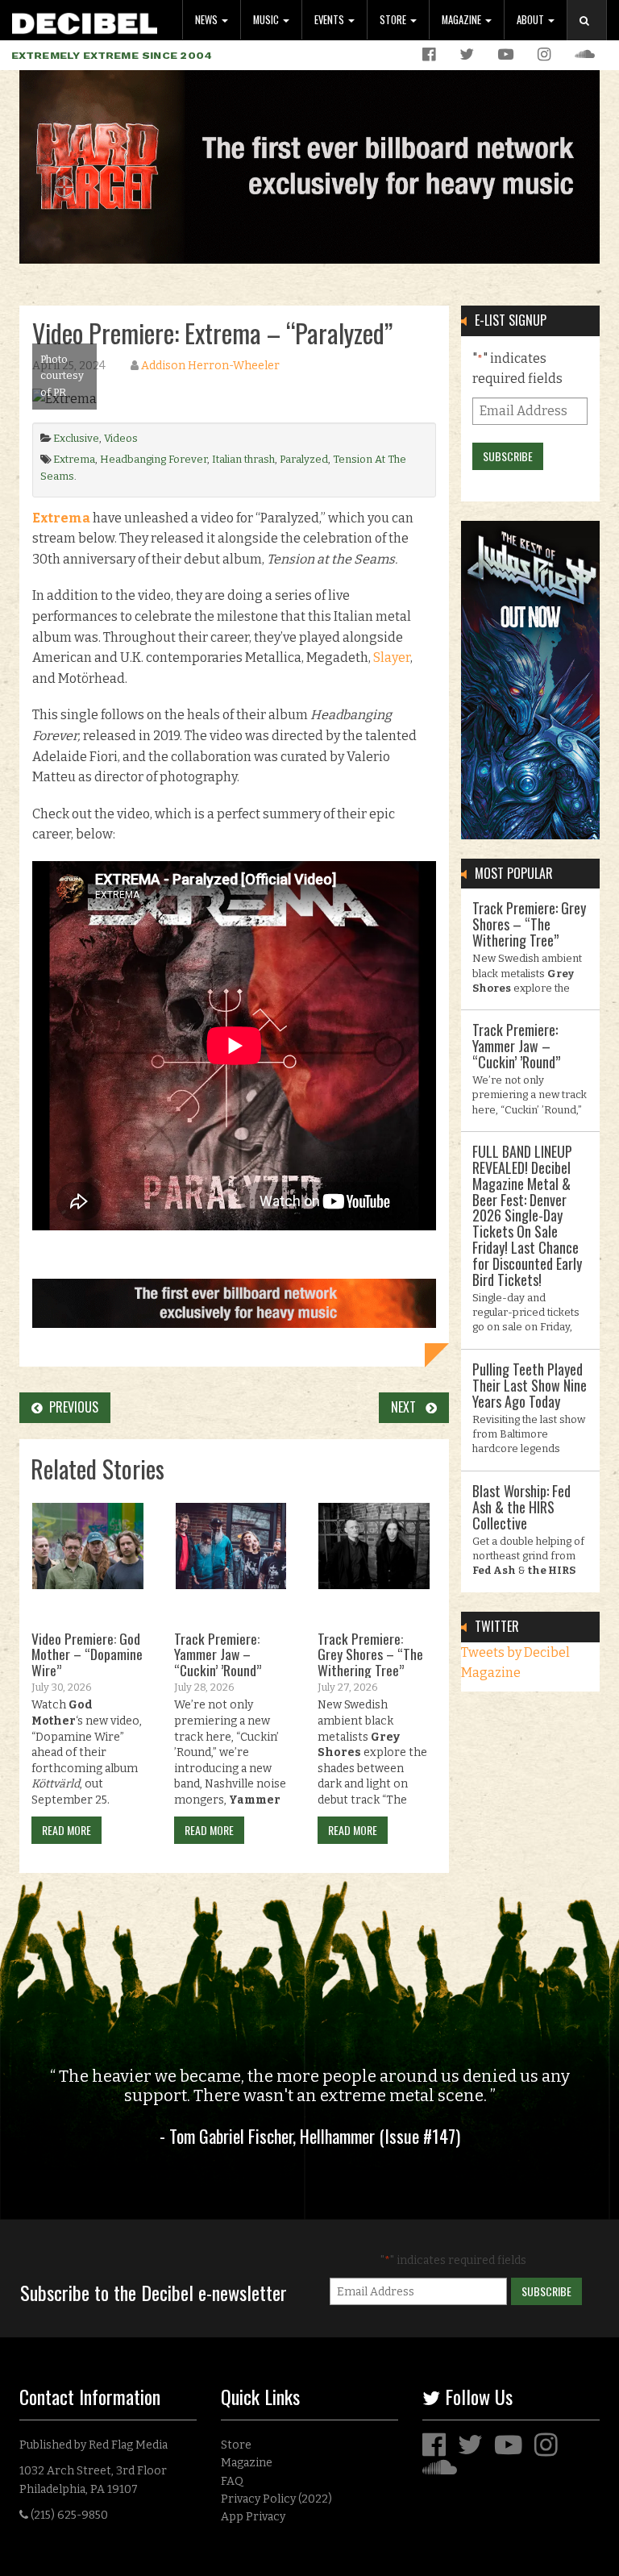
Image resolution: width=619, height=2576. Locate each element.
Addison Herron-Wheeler (210, 366)
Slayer (392, 658)
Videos (121, 438)
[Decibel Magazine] (85, 21)
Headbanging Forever (154, 459)
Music (267, 20)
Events (330, 20)
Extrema (74, 459)
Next (408, 1407)
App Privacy (253, 2517)
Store (394, 20)
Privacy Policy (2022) (276, 2499)
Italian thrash (243, 459)
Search (593, 37)
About (532, 20)
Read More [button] (66, 1830)
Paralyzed (304, 459)
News (208, 20)
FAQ (232, 2481)
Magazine (463, 20)
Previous (71, 1407)
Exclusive (76, 438)
